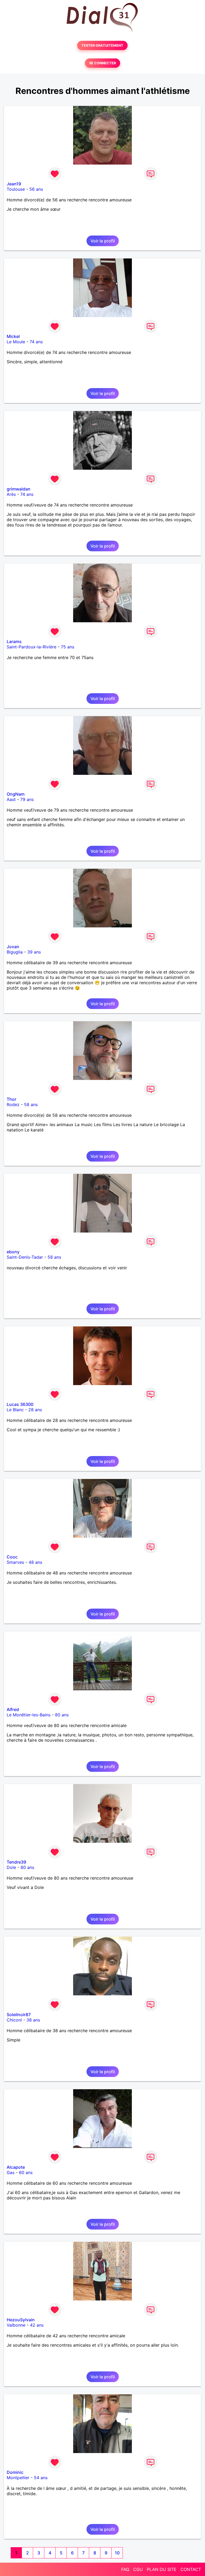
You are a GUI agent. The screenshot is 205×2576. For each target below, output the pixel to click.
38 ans (33, 2020)
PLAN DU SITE (162, 2569)
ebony (13, 1252)
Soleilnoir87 (19, 2015)
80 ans (62, 1715)
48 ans (35, 1562)
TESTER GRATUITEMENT (102, 45)
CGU (138, 2569)
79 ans (27, 799)
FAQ (125, 2569)
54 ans (41, 2478)
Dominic (15, 2472)
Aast (11, 799)
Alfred (13, 1709)
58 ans (31, 1104)
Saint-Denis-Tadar (25, 1257)
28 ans (35, 1410)
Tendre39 (16, 1862)
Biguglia (15, 952)
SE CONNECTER (102, 63)
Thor (11, 1099)
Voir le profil (103, 241)
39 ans (34, 952)
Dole (11, 1867)
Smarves (15, 1562)
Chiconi (14, 2020)
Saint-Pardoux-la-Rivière (31, 647)
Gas (11, 2172)
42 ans (37, 2325)
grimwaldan (19, 489)
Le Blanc (15, 1410)
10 (117, 2553)
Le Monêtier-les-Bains (29, 1715)
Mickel (13, 336)
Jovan (13, 947)
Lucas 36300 (20, 1404)
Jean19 (14, 184)
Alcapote (16, 2167)
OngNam (16, 794)
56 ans (36, 189)
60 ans (26, 2172)
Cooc (12, 1557)
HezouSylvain (21, 2320)
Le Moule (16, 342)
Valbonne (16, 2325)
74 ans (36, 342)
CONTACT (191, 2569)
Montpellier (18, 2478)
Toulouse (16, 189)
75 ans (68, 647)
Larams (14, 641)
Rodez (13, 1104)
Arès (11, 494)
